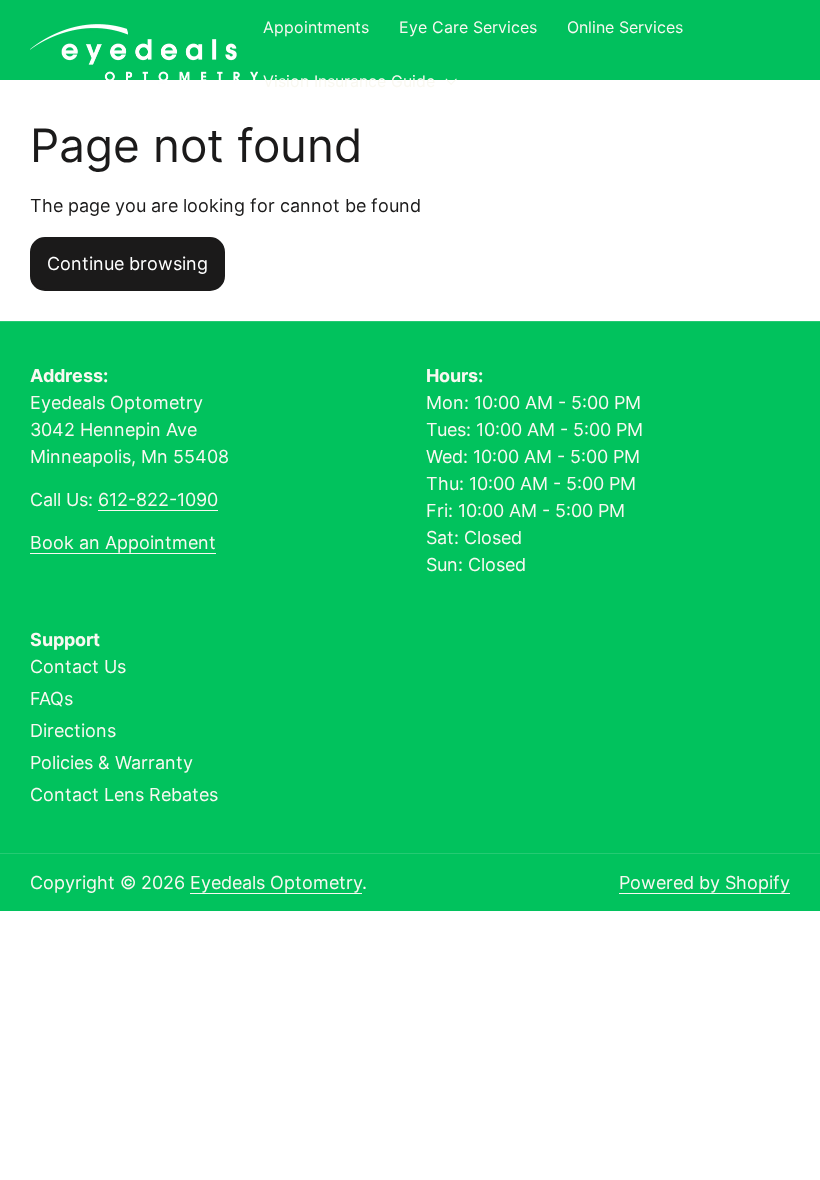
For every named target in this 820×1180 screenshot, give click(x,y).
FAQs (51, 698)
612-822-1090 (158, 499)
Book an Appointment (123, 542)
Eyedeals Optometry (276, 882)
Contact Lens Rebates (124, 794)
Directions (73, 730)
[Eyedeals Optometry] (144, 54)
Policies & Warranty (111, 762)
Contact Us (78, 666)
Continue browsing (127, 263)
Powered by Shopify (704, 882)
